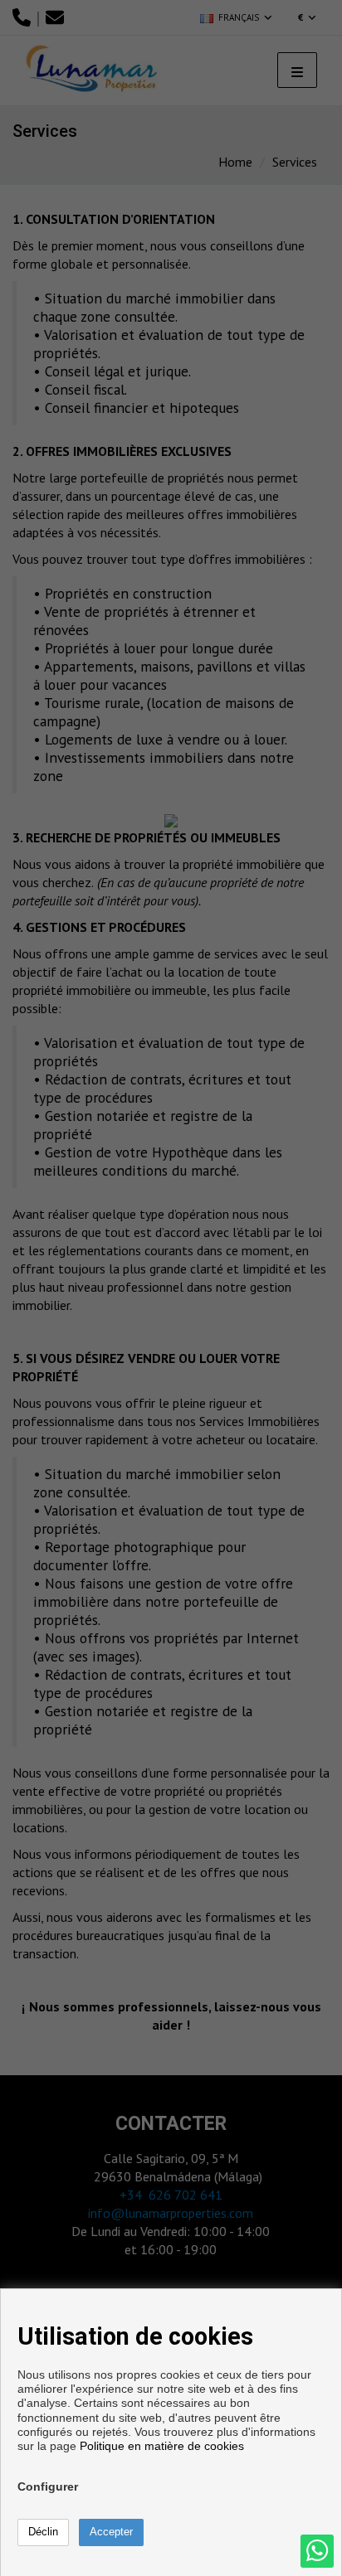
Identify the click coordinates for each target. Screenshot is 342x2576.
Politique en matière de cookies (162, 2446)
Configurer (48, 2486)
